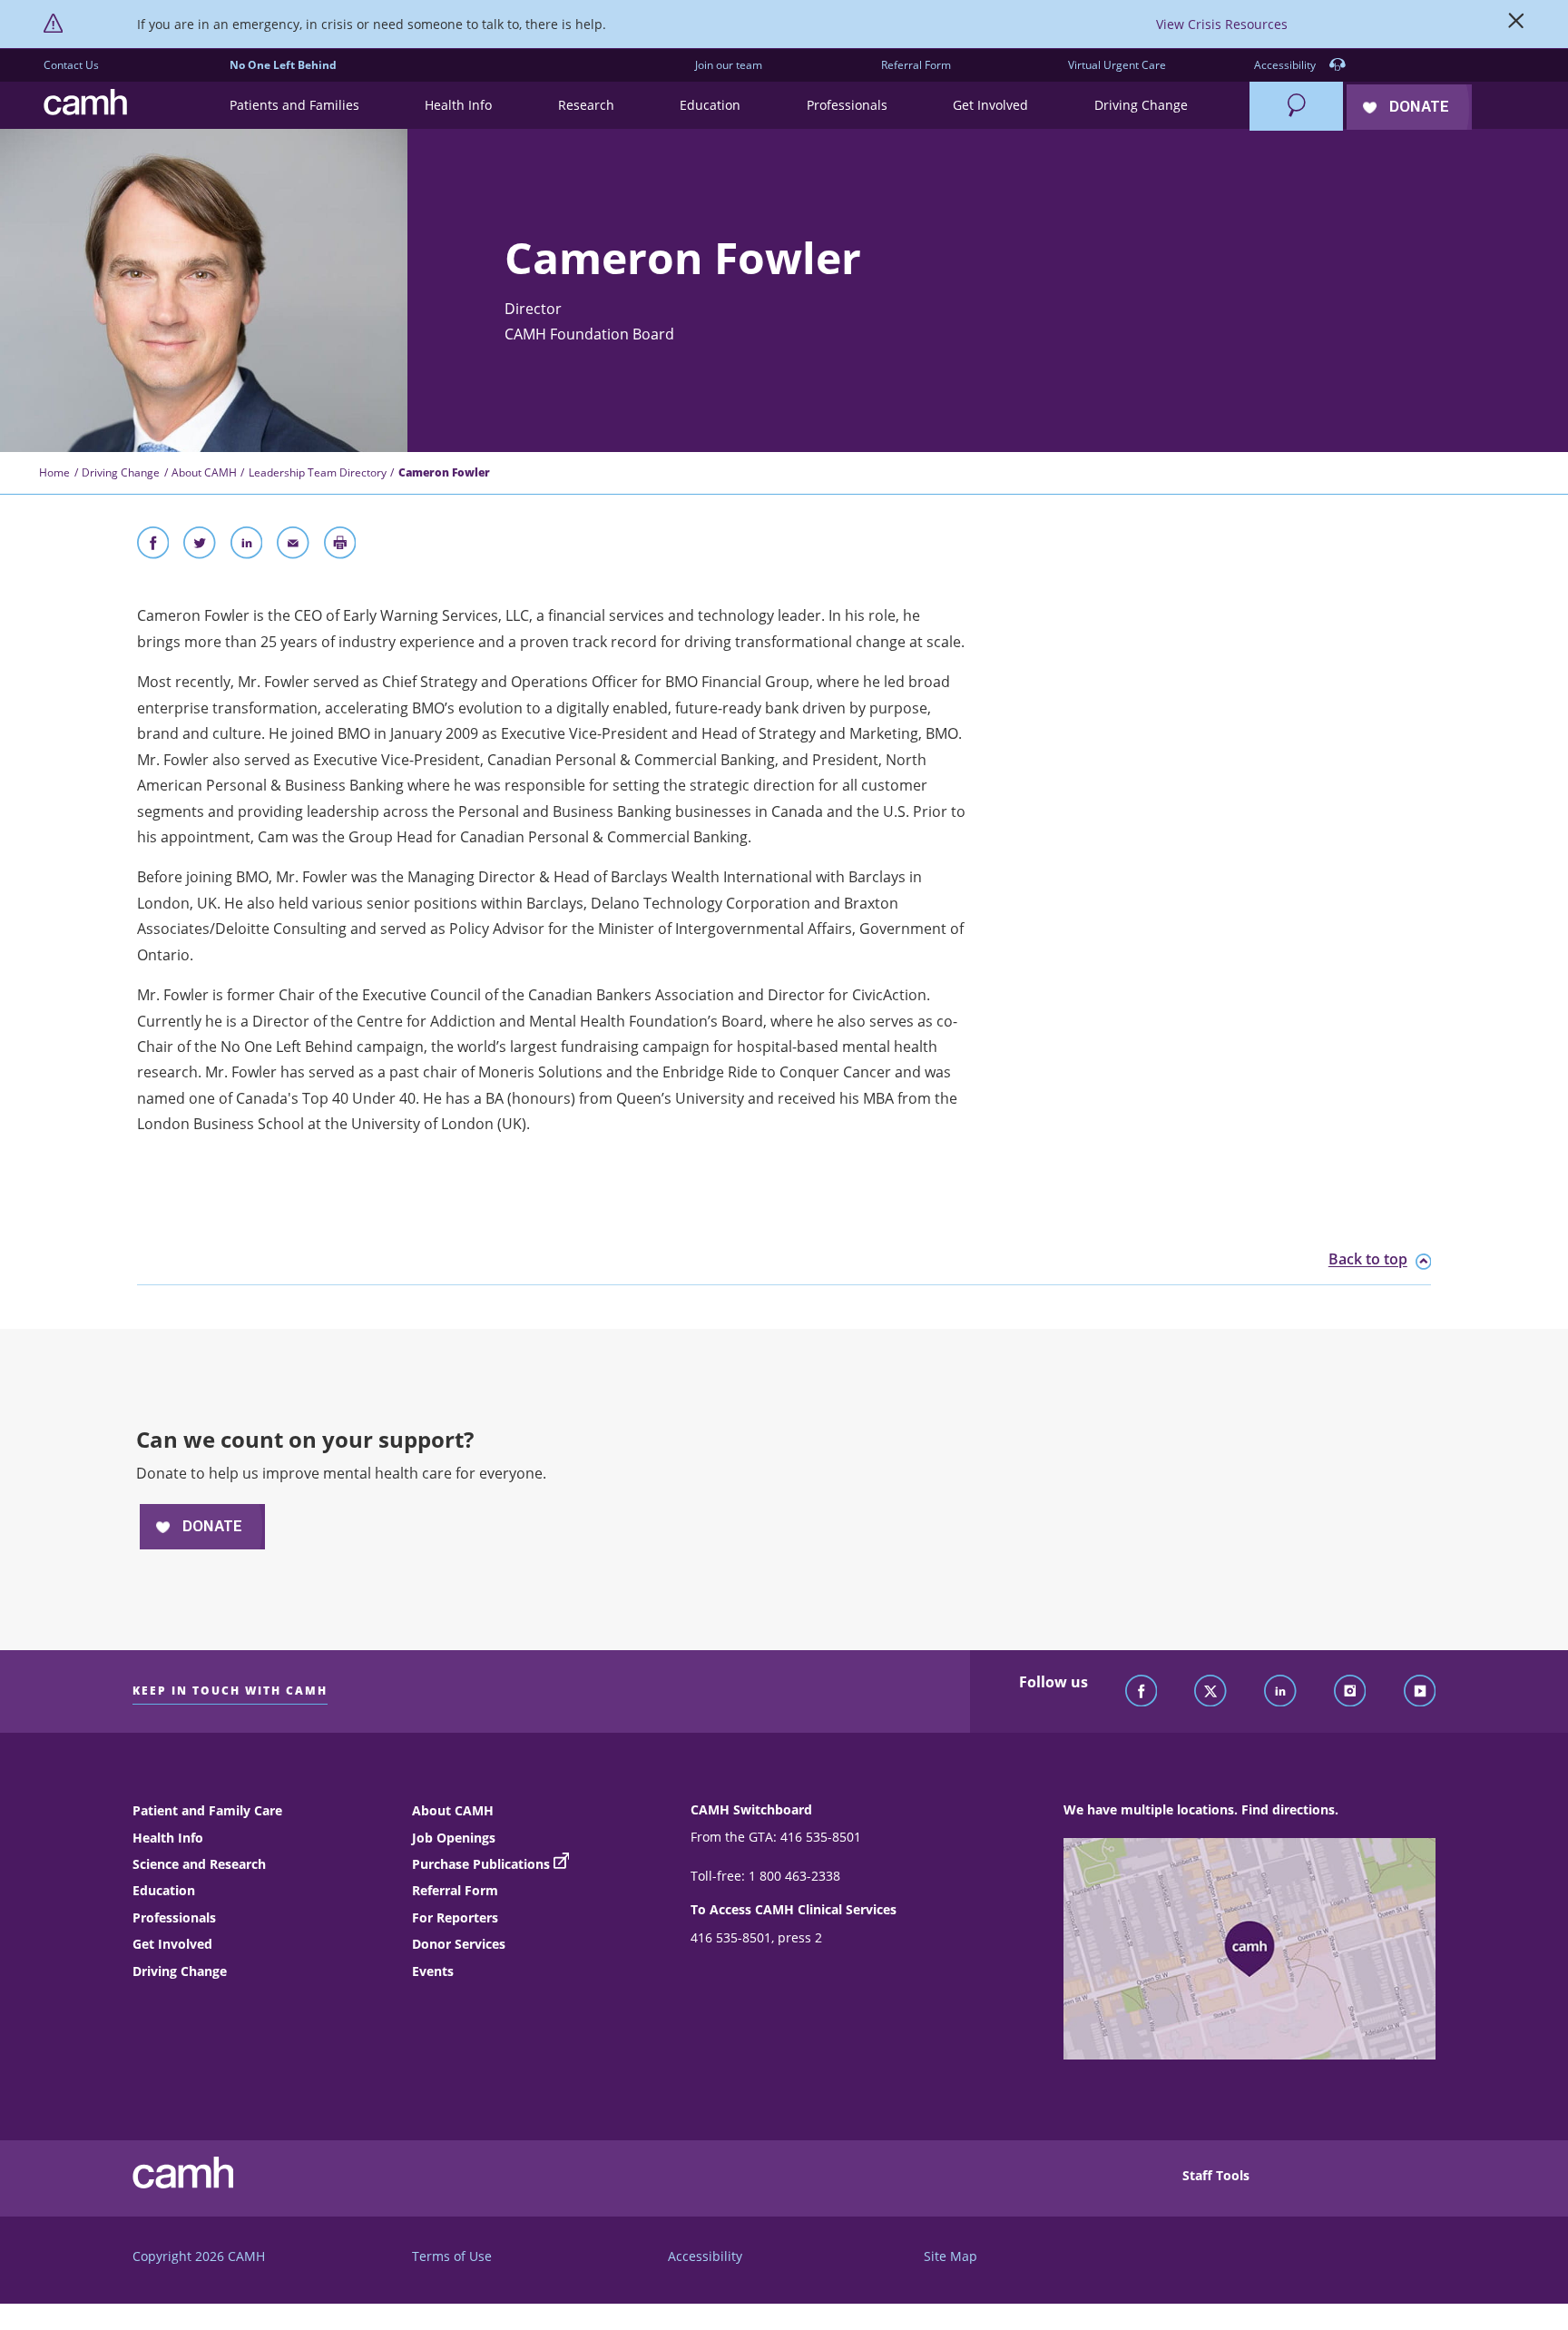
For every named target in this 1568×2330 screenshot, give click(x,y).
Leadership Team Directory (318, 472)
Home (54, 472)
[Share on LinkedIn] (247, 546)
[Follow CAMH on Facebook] (1142, 1692)
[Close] (1516, 25)
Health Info (168, 1838)
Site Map (951, 2256)
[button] (294, 106)
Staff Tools (1216, 2175)
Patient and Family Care (207, 1810)
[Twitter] (1210, 1692)
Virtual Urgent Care (1117, 65)
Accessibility (1286, 65)
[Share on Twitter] (200, 546)
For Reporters (455, 1917)
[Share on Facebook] (153, 546)
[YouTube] (1420, 1692)
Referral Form (916, 65)
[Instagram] (1350, 1692)
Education (164, 1890)
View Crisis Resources (1222, 24)
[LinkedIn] (1280, 1692)
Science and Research (199, 1864)
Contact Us (71, 65)
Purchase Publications (481, 1864)
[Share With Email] (293, 546)
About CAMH (204, 472)
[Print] (340, 546)
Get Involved (172, 1944)
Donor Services (459, 1944)
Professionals (174, 1917)
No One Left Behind (283, 65)
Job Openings (454, 1838)
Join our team (729, 65)
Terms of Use (452, 2256)
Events (433, 1971)
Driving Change (121, 472)
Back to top (1368, 1260)
